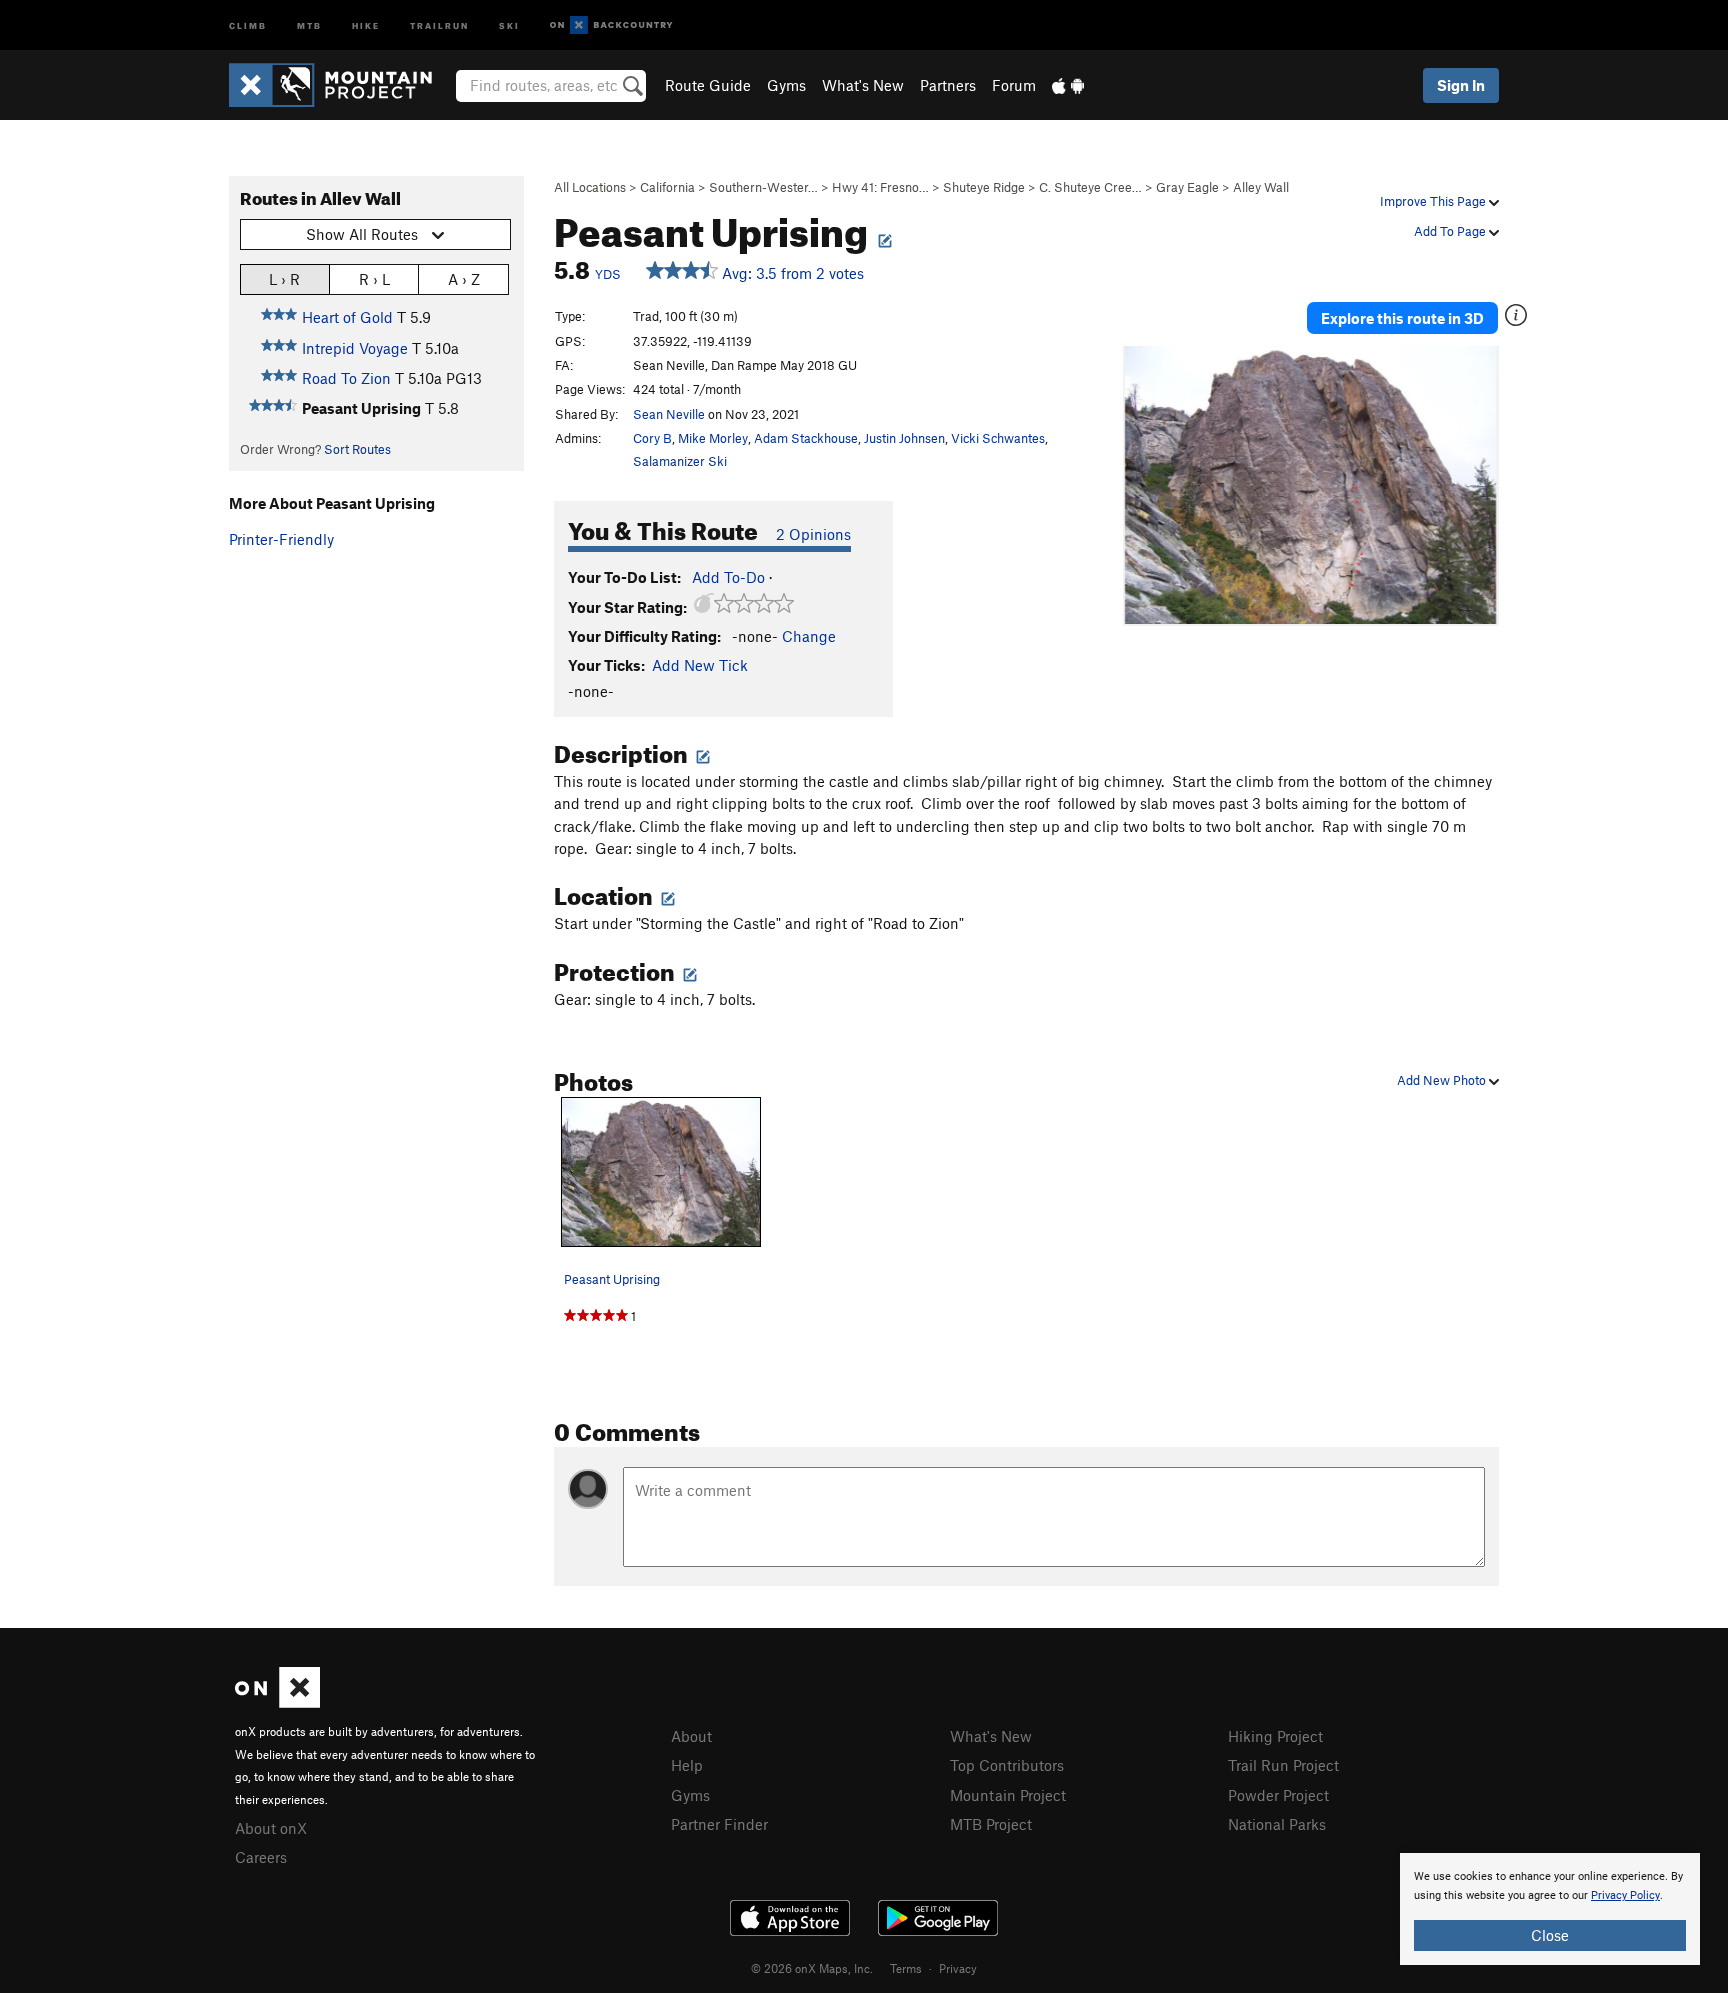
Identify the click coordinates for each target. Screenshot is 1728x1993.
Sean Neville (669, 414)
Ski (509, 24)
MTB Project (991, 1824)
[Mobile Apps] (1068, 85)
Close (1550, 1935)
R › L (374, 279)
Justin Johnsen (904, 438)
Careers (261, 1857)
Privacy (958, 1968)
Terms (906, 1968)
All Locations (590, 187)
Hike (366, 24)
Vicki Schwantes (998, 438)
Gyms (786, 85)
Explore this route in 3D (1402, 318)
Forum (1014, 85)
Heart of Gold (347, 317)
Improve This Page (1434, 201)
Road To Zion (346, 378)
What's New (863, 85)
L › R (284, 279)
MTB (309, 24)
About (691, 1736)
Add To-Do (728, 577)
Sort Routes (357, 449)
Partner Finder (719, 1824)
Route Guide (708, 85)
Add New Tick (700, 665)
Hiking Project (1275, 1736)
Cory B (652, 438)
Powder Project (1278, 1795)
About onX (271, 1828)
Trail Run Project (1283, 1765)
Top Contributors (1007, 1765)
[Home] (340, 85)
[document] (1550, 1909)
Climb (248, 24)
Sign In (1461, 85)
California (667, 187)
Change (809, 636)
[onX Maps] (277, 1702)
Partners (948, 85)
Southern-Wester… (763, 187)
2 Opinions (813, 534)
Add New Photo (1443, 1080)
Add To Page (1451, 231)
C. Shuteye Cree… (1090, 187)
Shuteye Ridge (984, 187)
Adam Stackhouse (806, 438)
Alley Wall (1261, 187)
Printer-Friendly (281, 539)
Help (687, 1765)
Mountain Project (1008, 1795)
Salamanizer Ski (680, 461)
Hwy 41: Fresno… (880, 187)
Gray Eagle (1187, 187)
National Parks (1277, 1824)
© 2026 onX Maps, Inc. (812, 1968)
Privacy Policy (1625, 1895)
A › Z (464, 279)
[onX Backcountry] (611, 25)
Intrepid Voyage (355, 348)
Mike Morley (713, 438)
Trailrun (439, 24)
